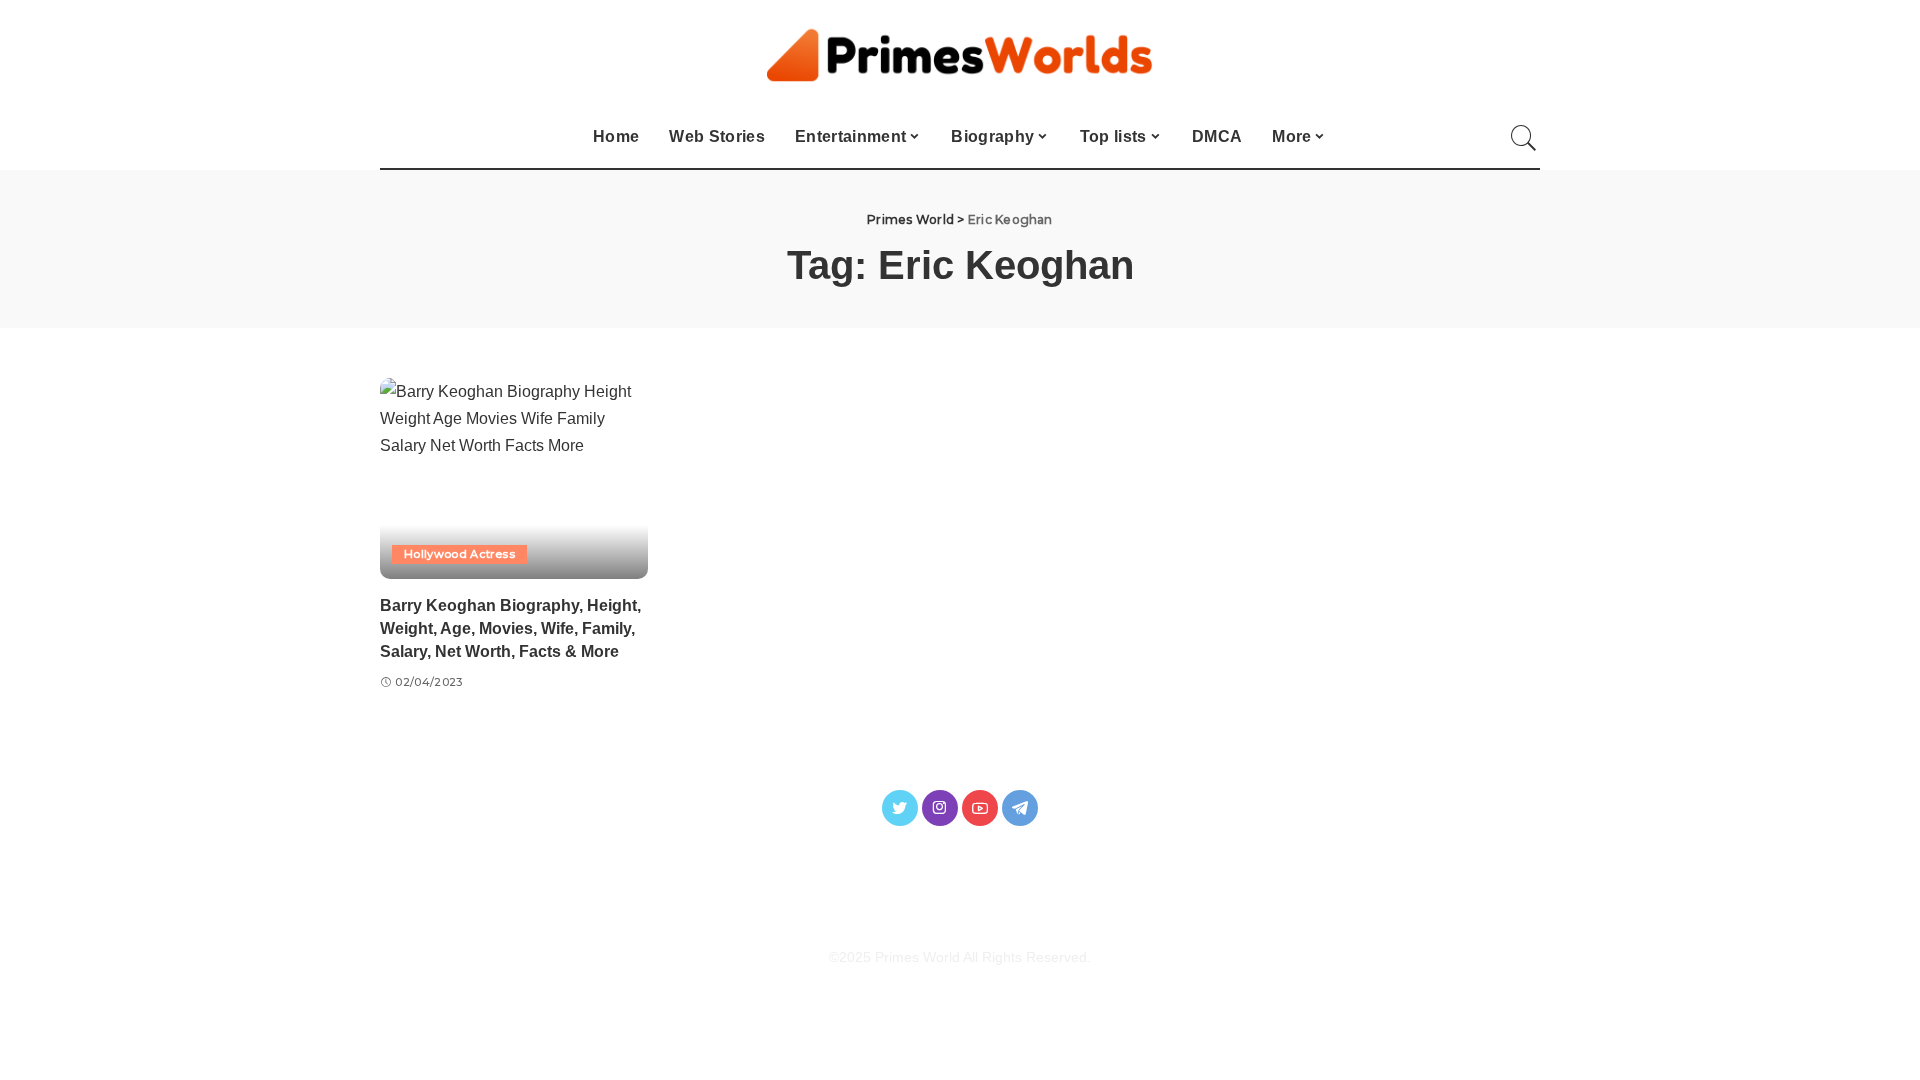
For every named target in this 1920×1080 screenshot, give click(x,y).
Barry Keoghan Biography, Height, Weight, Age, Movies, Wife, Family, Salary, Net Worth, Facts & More (510, 628)
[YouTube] (980, 808)
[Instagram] (940, 808)
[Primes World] (960, 54)
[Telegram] (1020, 808)
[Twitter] (900, 808)
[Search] (1524, 138)
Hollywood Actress (459, 554)
